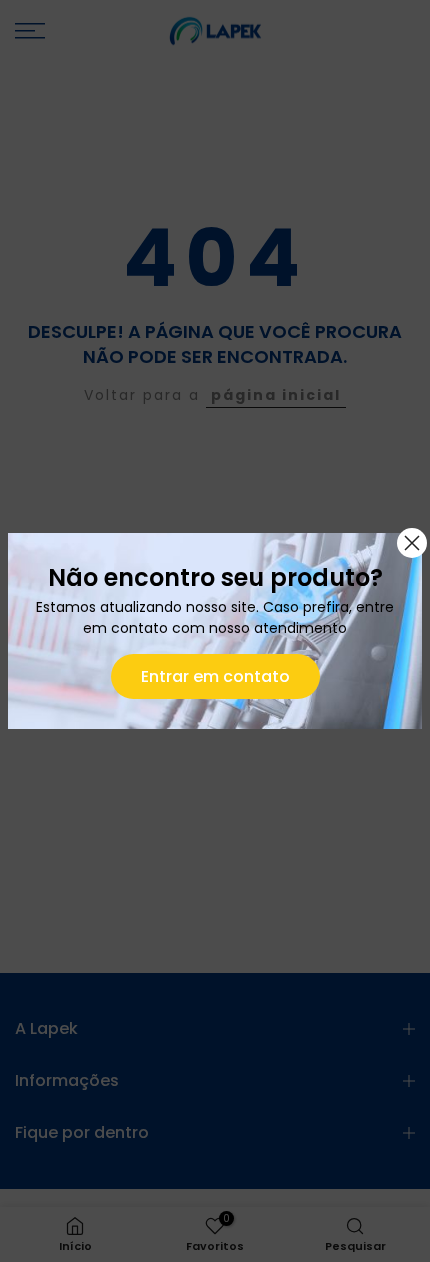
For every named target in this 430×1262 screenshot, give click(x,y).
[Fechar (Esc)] (412, 543)
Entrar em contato (215, 676)
